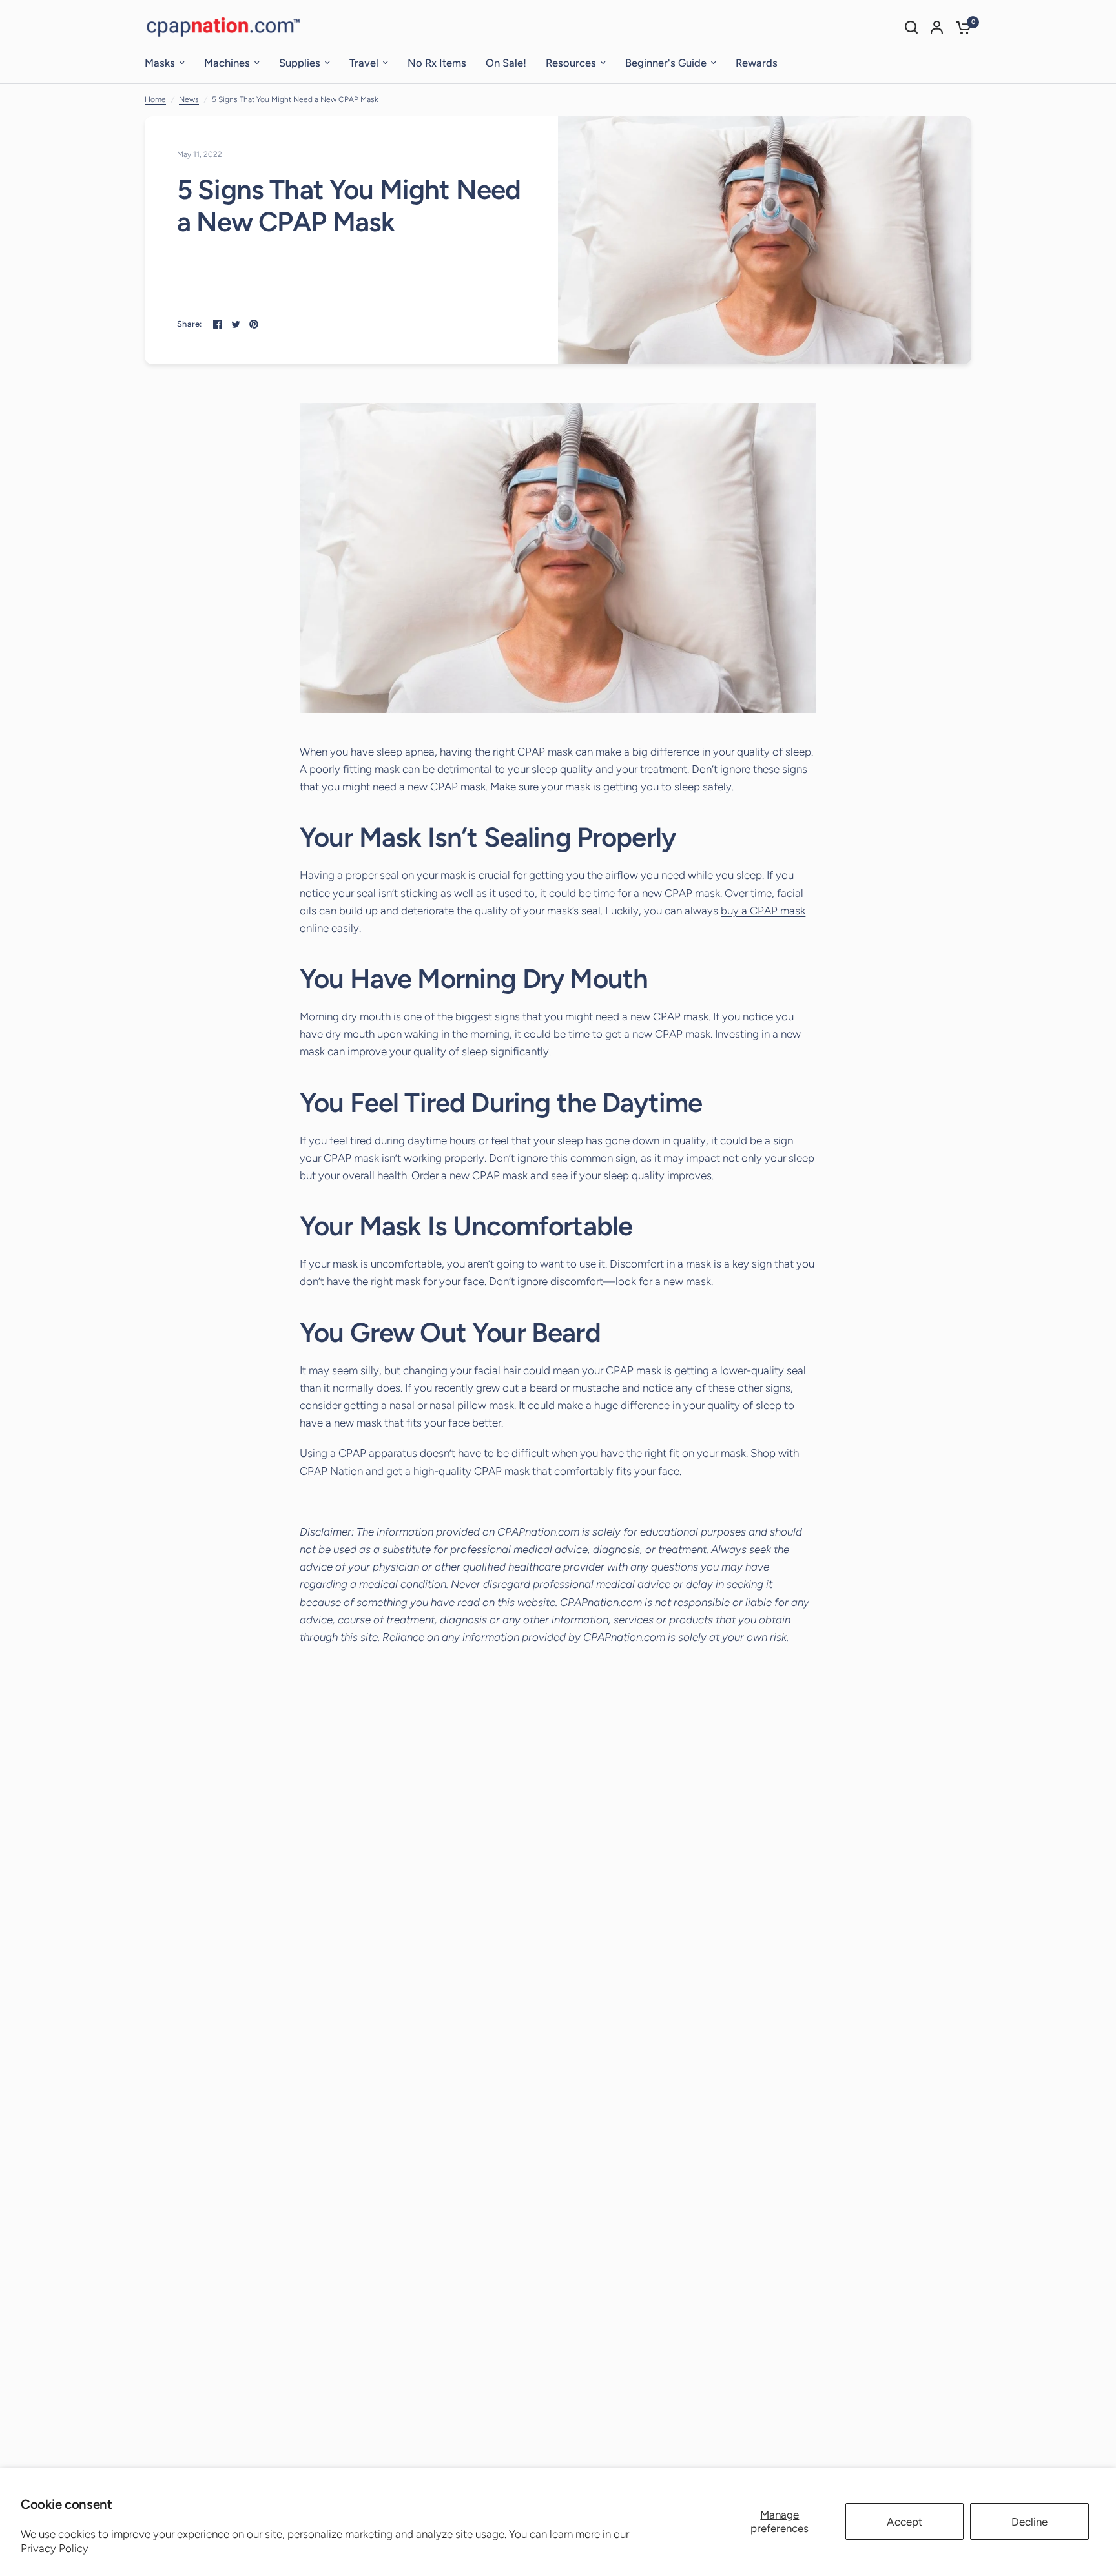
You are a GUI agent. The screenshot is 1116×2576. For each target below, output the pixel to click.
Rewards (757, 63)
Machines (227, 63)
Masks (160, 63)
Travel (364, 63)
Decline (1029, 2522)
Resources (571, 63)
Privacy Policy (55, 2548)
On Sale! (506, 63)
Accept (904, 2522)
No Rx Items (437, 63)
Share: (190, 324)
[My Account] (937, 27)
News (189, 99)
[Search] (911, 27)
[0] (960, 27)
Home (155, 99)
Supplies (300, 63)
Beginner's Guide (666, 63)
